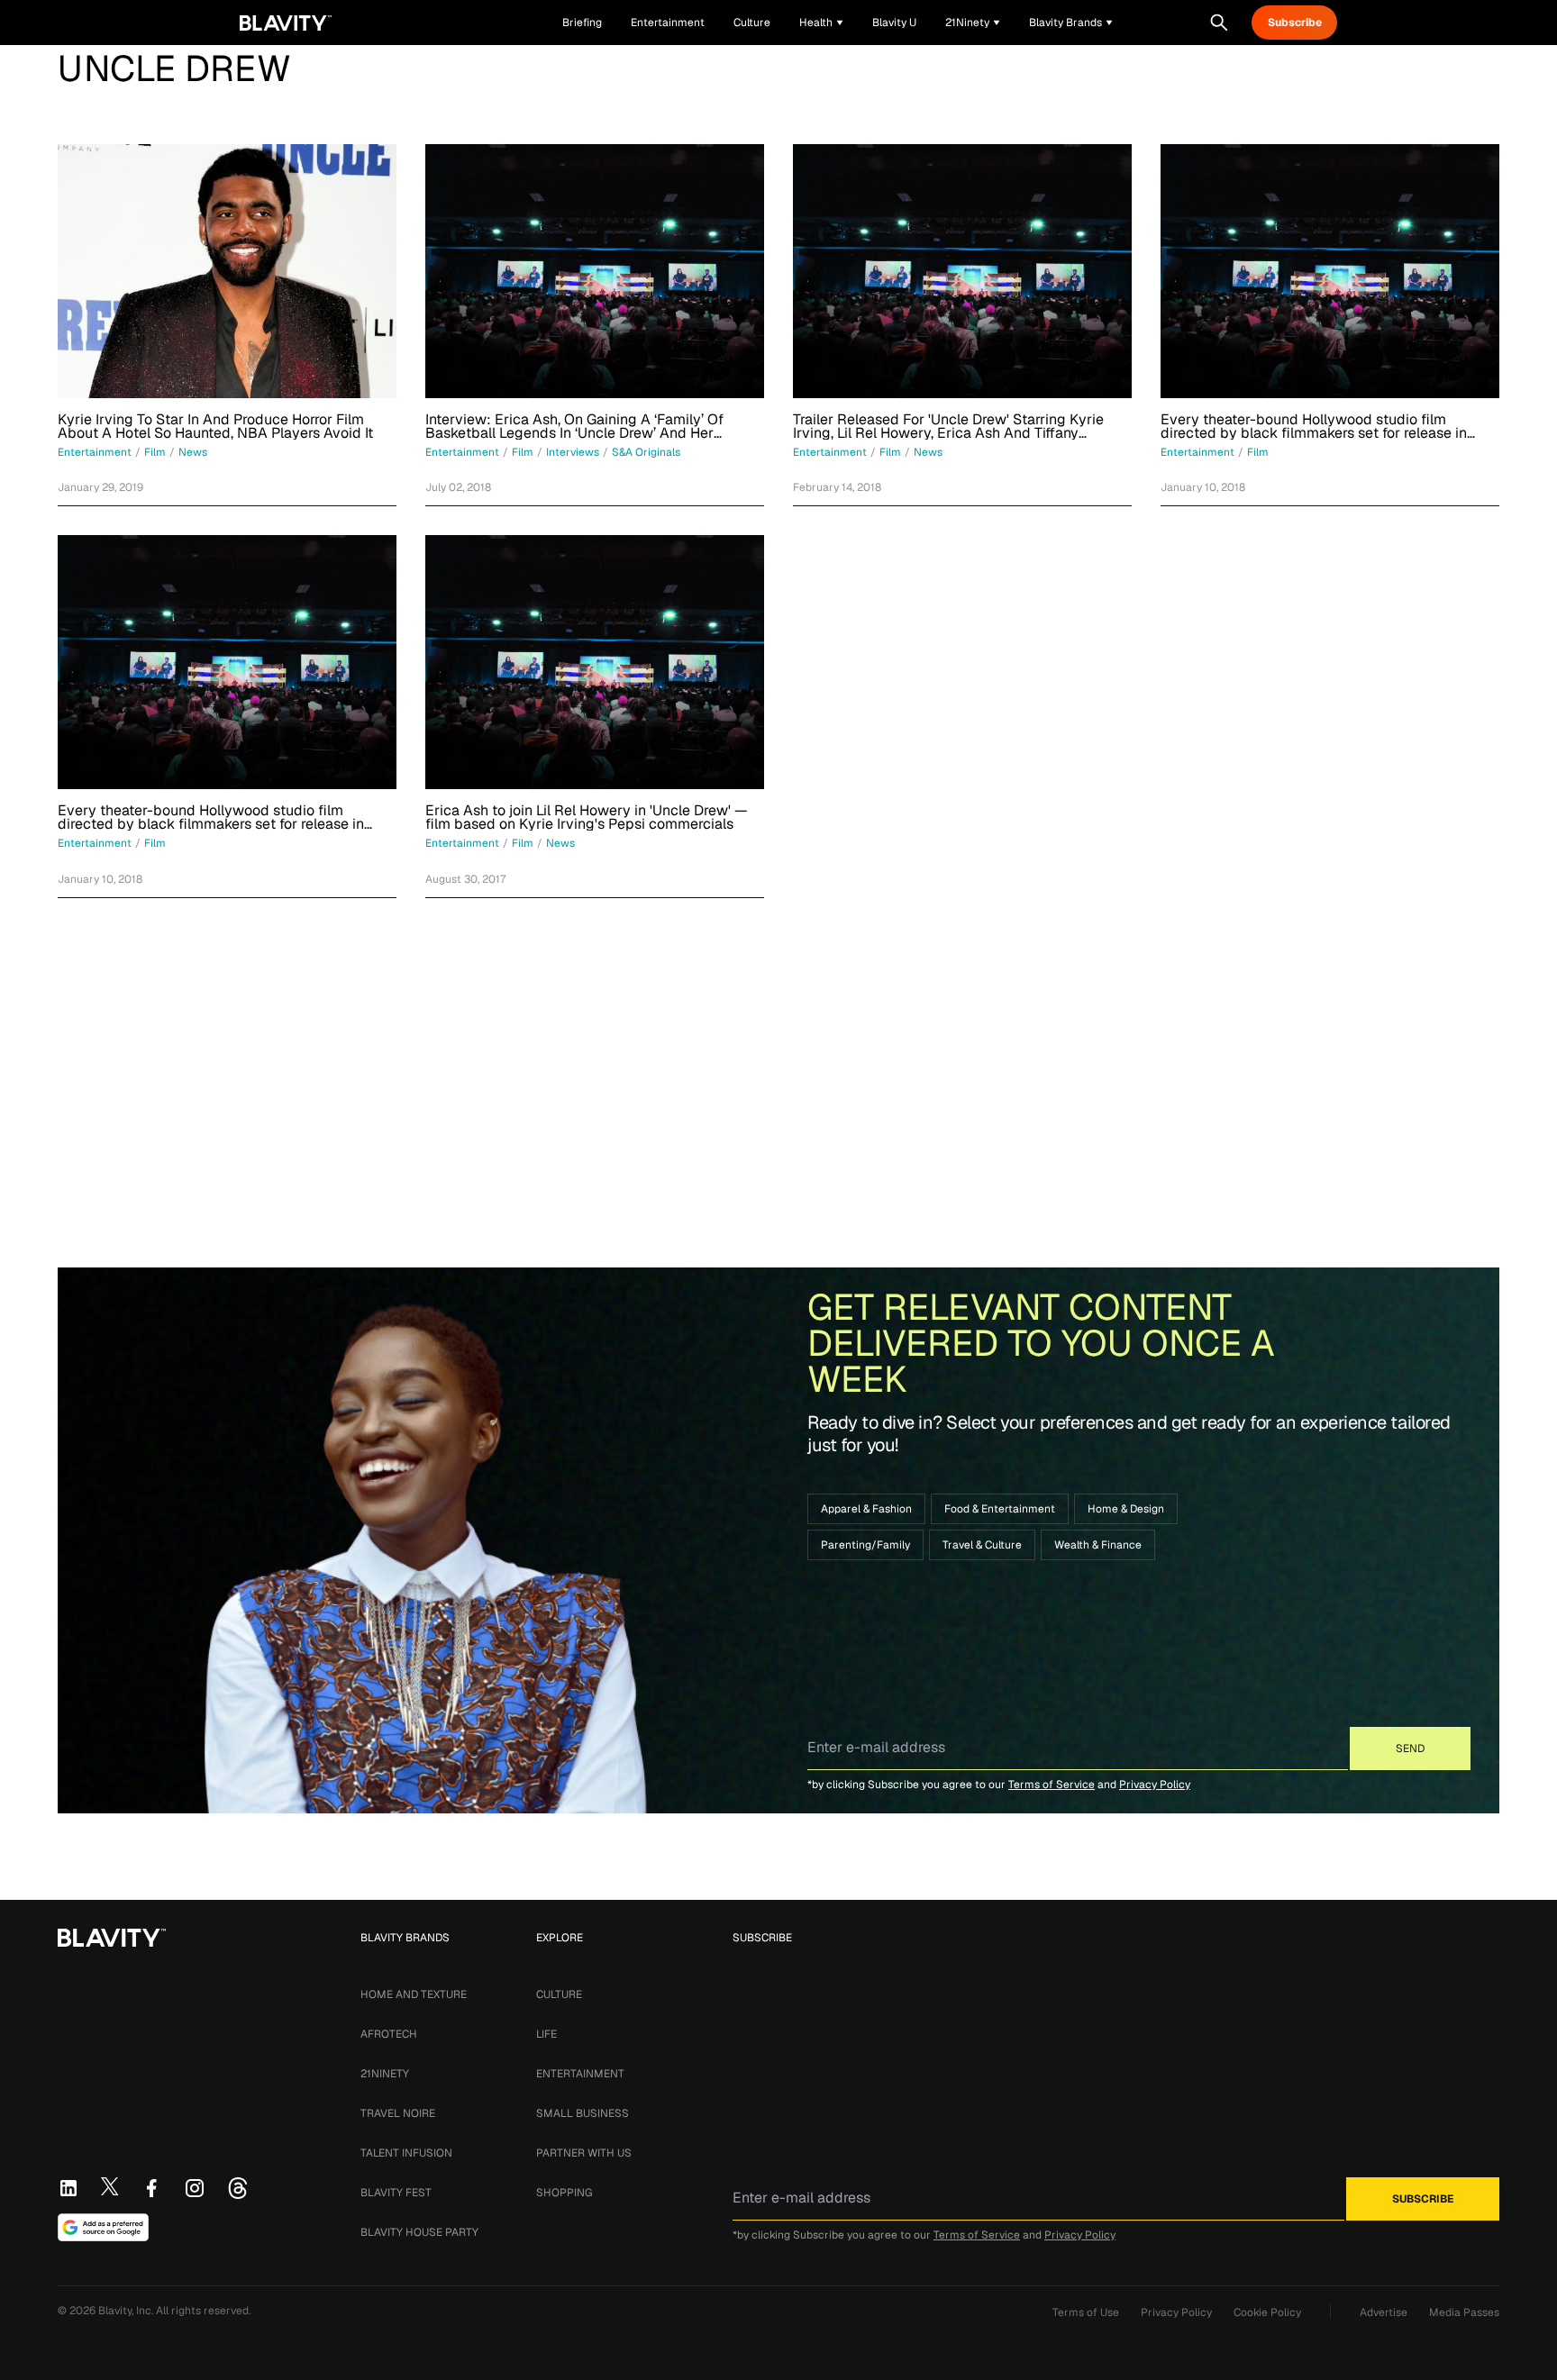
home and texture (414, 1994)
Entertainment (580, 2074)
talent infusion (406, 2153)
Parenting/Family (865, 1545)
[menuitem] (821, 23)
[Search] (1219, 23)
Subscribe (1295, 23)
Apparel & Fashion (866, 1509)
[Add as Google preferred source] (103, 2228)
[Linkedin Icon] (68, 2188)
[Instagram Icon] (195, 2188)
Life (546, 2034)
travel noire (398, 2113)
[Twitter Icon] (110, 2186)
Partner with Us (584, 2153)
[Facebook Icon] (151, 2188)
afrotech (389, 2034)
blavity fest (396, 2193)
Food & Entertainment (1000, 1509)
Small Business (583, 2113)
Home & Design (1126, 1509)
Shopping (564, 2193)
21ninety (385, 2074)
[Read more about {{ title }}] (227, 271)
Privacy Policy (1155, 1785)
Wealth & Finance (1098, 1545)
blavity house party (419, 2232)
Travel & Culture (982, 1545)
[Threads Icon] (238, 2188)
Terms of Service (1052, 1785)
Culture (559, 1994)
